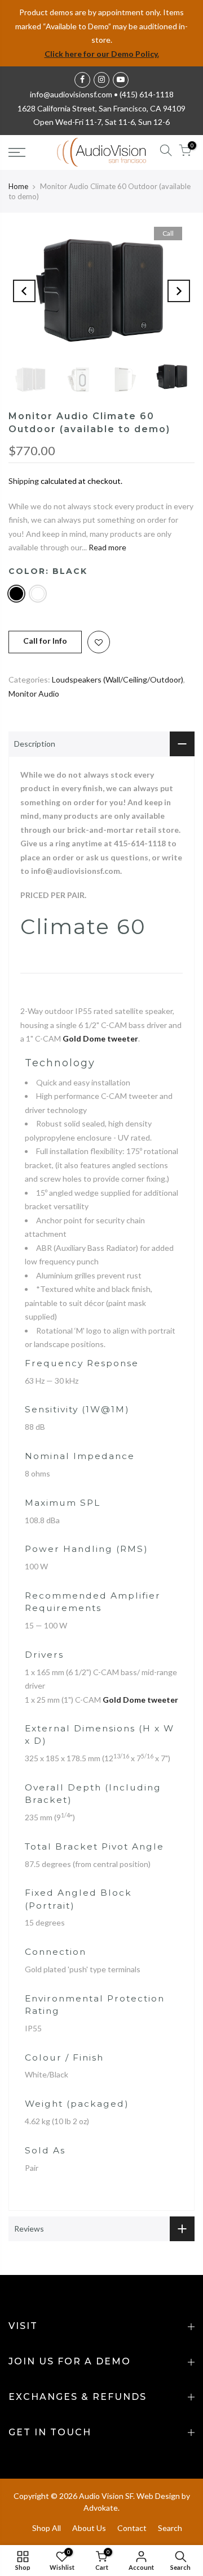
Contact (132, 2528)
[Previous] (24, 291)
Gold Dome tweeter (100, 1038)
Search (170, 2528)
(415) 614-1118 (147, 94)
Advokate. (101, 2508)
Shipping (24, 481)
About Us (89, 2528)
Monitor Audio (34, 694)
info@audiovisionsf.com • (75, 94)
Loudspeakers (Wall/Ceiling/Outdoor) (118, 679)
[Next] (179, 291)
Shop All (47, 2528)
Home (18, 186)
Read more (107, 547)
